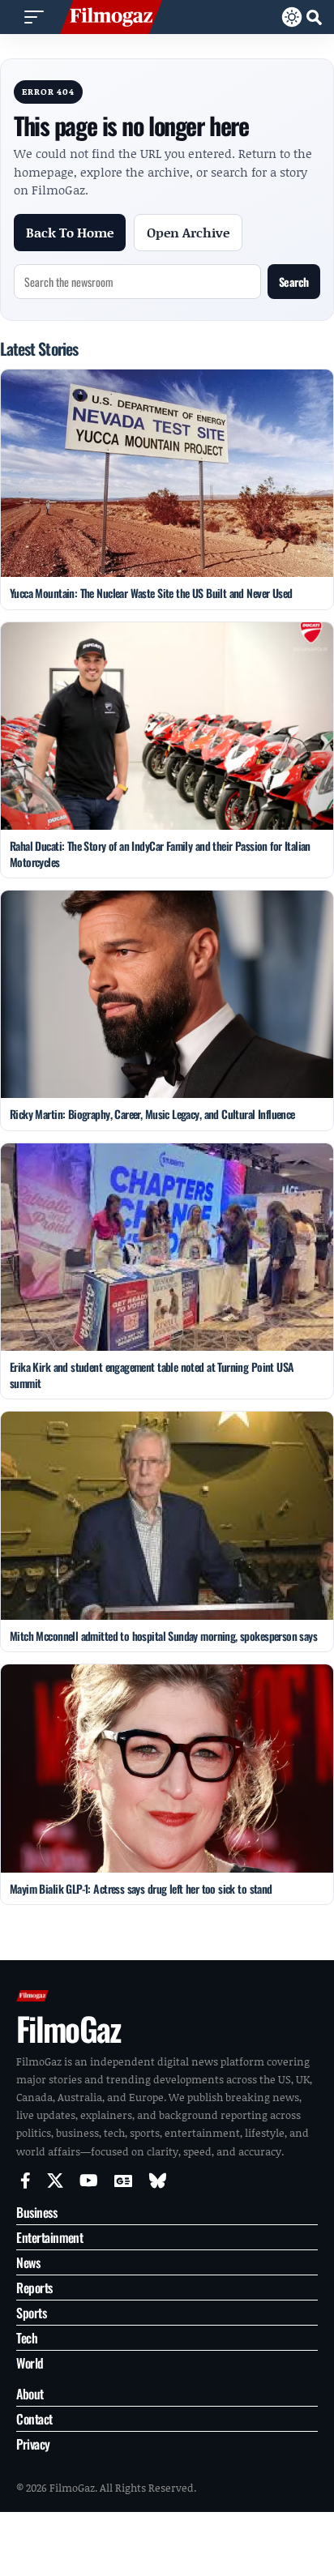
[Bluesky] (158, 2181)
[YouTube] (89, 2181)
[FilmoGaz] (111, 17)
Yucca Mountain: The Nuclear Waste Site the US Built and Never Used (151, 593)
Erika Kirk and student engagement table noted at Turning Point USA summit (152, 1375)
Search (294, 282)
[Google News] (123, 2181)
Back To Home (70, 232)
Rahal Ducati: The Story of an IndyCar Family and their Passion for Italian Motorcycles (160, 854)
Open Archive (188, 232)
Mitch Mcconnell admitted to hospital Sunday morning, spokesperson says (163, 1636)
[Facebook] (26, 2181)
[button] (34, 17)
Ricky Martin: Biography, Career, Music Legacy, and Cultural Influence (152, 1114)
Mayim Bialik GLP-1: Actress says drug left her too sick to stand (141, 1888)
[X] (55, 2181)
